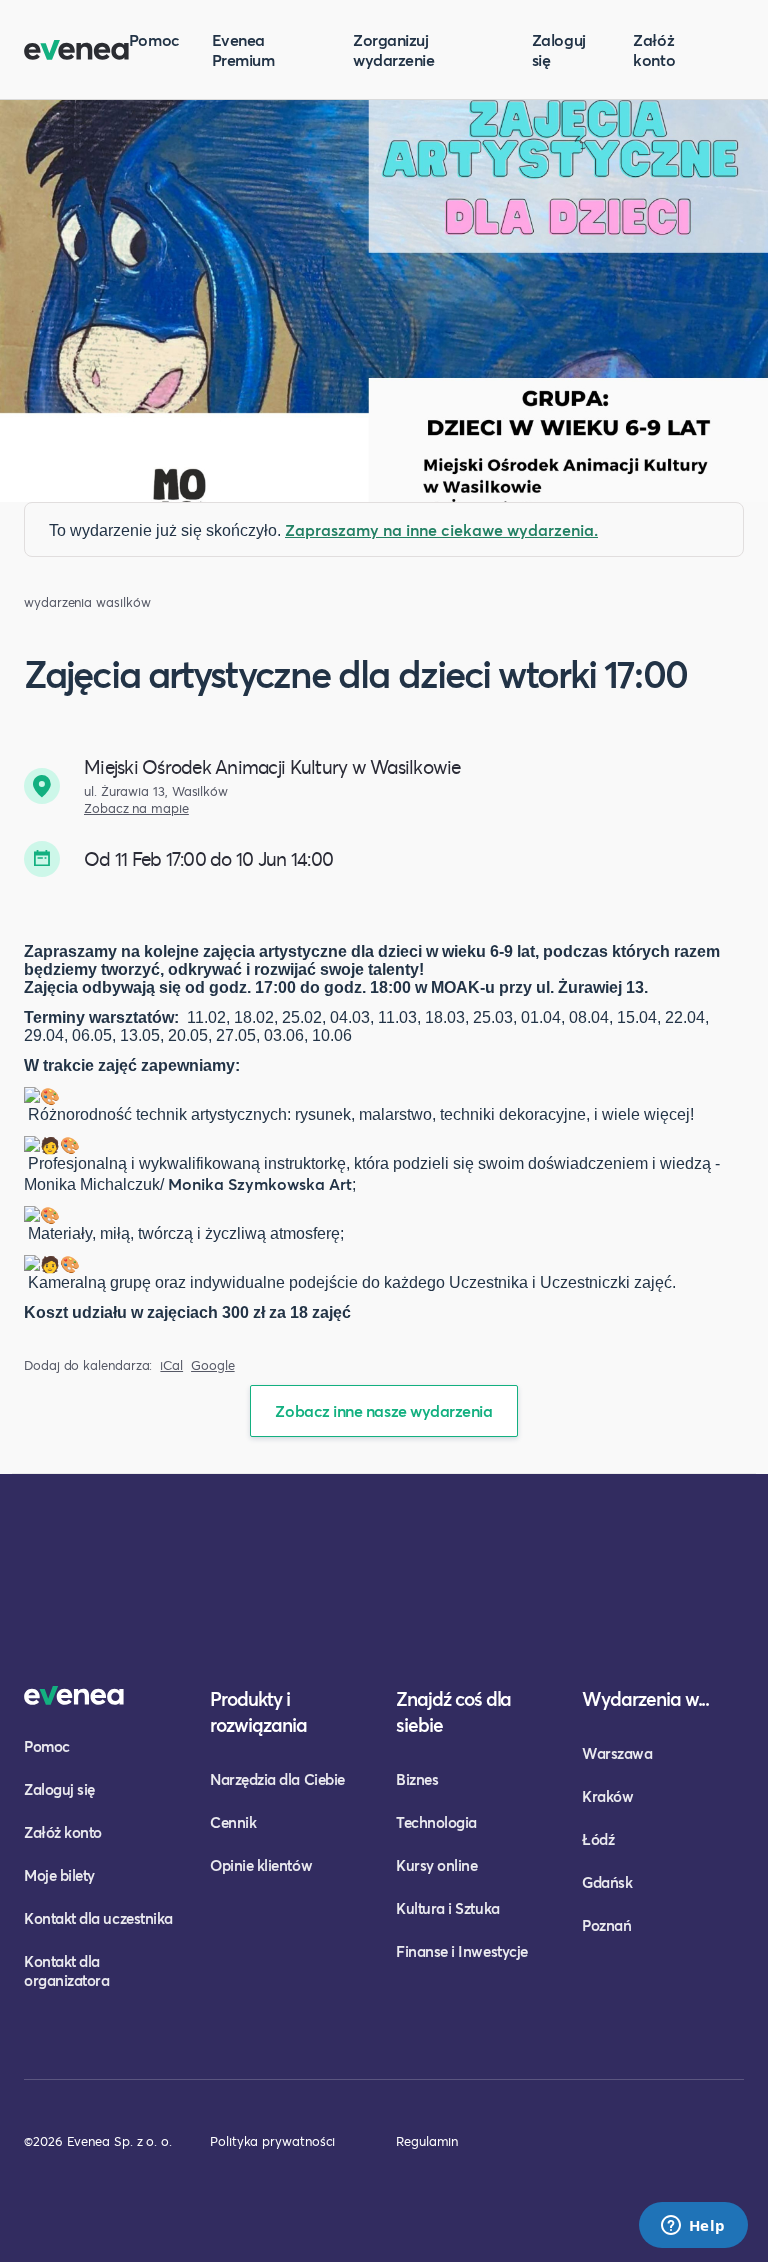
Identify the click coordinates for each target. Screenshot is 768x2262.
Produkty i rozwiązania (258, 1711)
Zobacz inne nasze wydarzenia (383, 1410)
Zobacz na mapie (136, 808)
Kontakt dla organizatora (66, 1970)
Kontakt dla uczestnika (98, 1918)
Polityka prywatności (272, 2141)
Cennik (233, 1822)
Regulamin (427, 2141)
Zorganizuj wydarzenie (393, 49)
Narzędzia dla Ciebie (277, 1779)
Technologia (436, 1822)
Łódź (598, 1839)
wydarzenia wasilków (87, 602)
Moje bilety (59, 1875)
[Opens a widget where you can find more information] (693, 2227)
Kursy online (436, 1865)
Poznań (606, 1925)
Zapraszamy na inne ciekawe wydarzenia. (441, 529)
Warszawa (617, 1753)
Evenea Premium (243, 49)
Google (213, 1365)
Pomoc (154, 39)
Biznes (417, 1779)
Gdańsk (607, 1882)
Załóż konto (654, 49)
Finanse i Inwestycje (462, 1951)
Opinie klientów (261, 1865)
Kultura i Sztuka (448, 1908)
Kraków (607, 1796)
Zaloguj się (559, 49)
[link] (248, 1183)
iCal (171, 1365)
